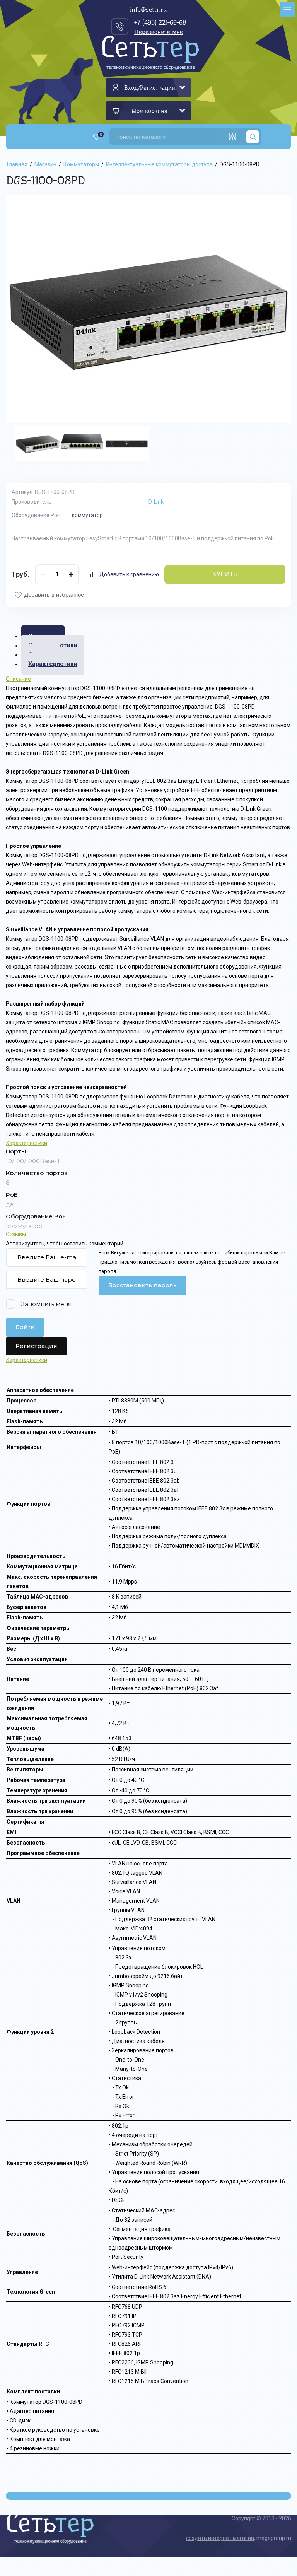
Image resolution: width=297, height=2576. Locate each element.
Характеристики (53, 664)
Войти (25, 1327)
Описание (18, 679)
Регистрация (36, 1346)
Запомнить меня (46, 1304)
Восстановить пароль (143, 1285)
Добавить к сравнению (129, 574)
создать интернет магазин (220, 2538)
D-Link (156, 502)
